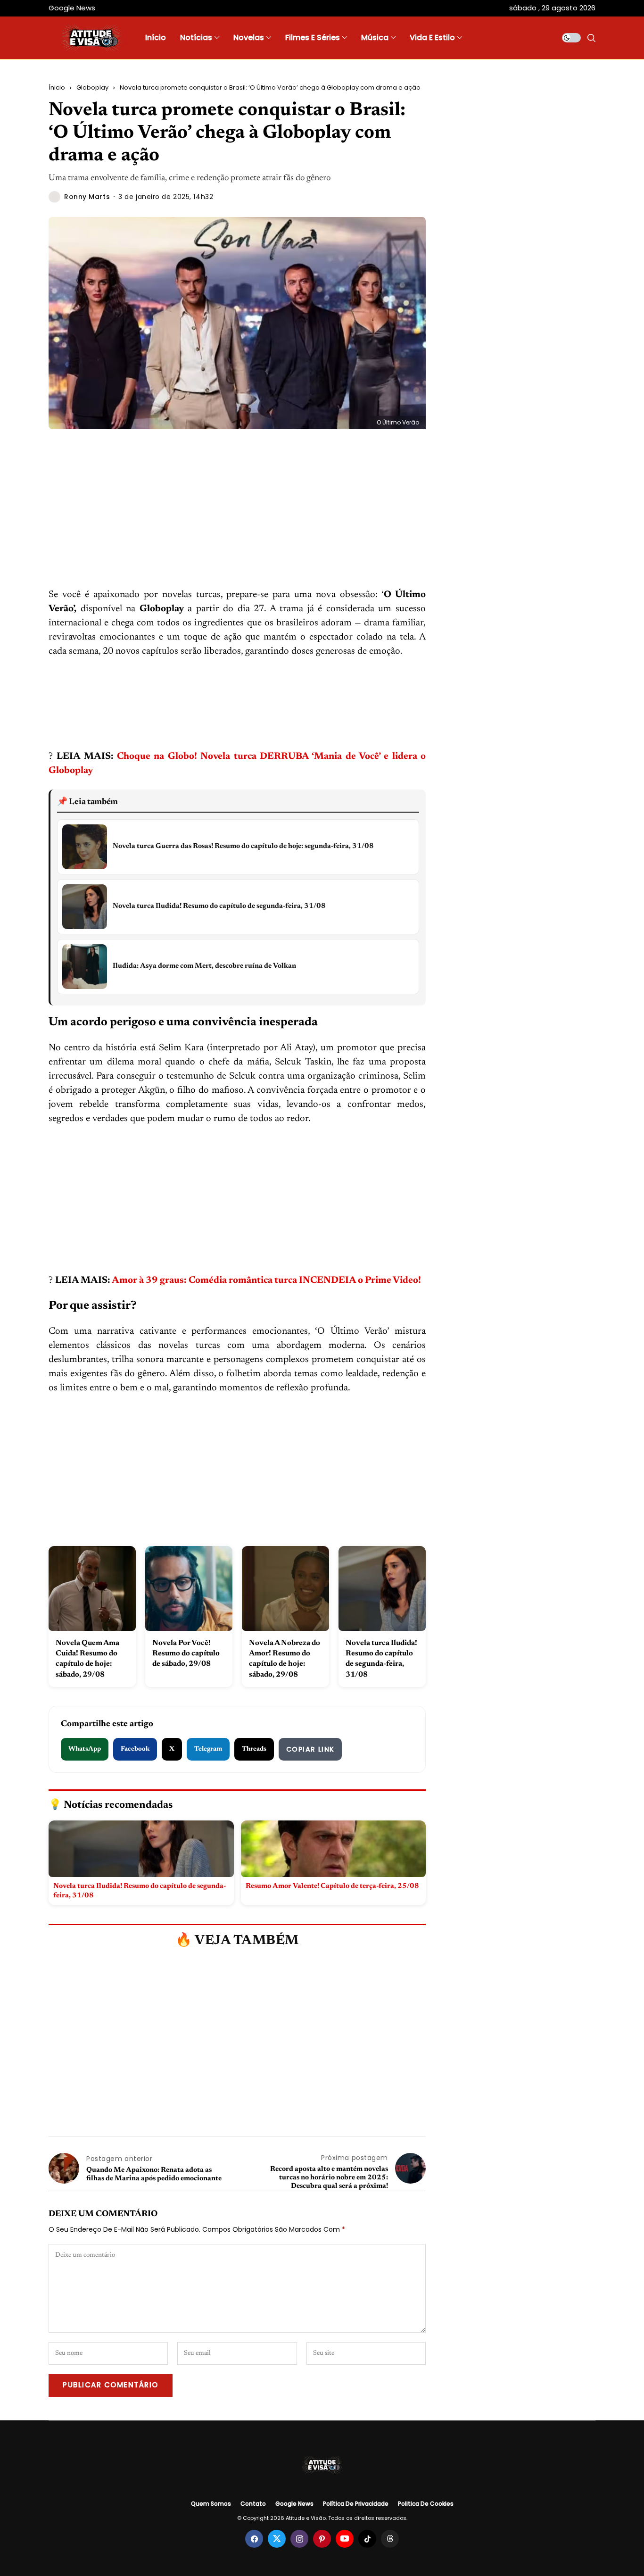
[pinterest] (322, 2539)
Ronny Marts (87, 197)
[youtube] (345, 2539)
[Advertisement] (237, 518)
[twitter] (277, 2539)
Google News (294, 2504)
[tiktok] (367, 2539)
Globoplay (92, 87)
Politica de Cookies (426, 2504)
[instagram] (299, 2539)
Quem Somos (211, 2504)
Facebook (135, 1749)
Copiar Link (310, 1749)
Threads (254, 1749)
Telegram (208, 1749)
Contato (253, 2504)
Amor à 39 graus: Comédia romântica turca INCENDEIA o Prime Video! (266, 1280)
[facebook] (254, 2539)
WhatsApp (85, 1749)
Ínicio (57, 87)
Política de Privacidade (356, 2504)
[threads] (390, 2539)
